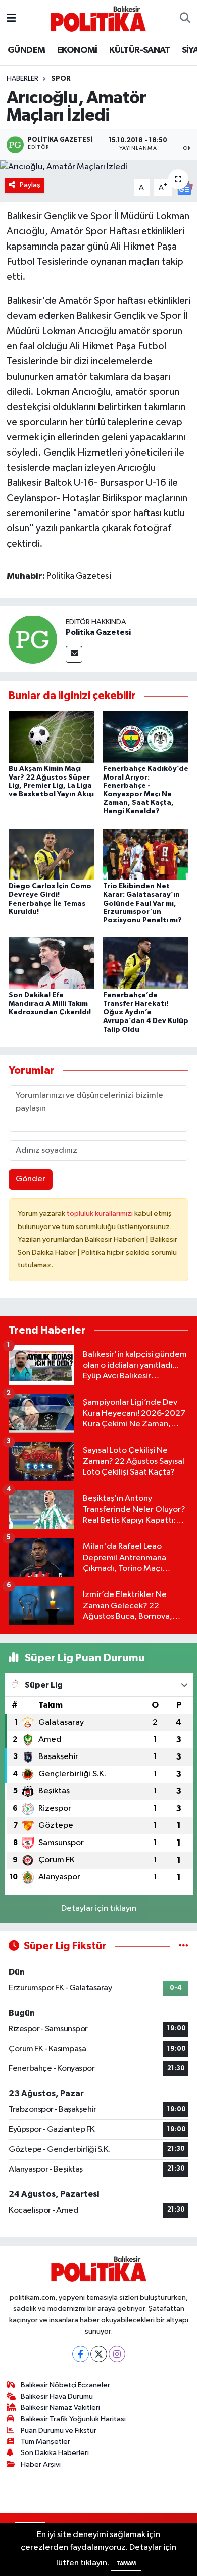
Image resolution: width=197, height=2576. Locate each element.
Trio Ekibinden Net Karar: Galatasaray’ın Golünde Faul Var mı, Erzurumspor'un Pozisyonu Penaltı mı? (142, 903)
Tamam (126, 2564)
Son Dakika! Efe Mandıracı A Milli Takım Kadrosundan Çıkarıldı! (50, 1004)
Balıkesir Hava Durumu (57, 2397)
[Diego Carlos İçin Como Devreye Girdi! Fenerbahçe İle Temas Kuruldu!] (52, 854)
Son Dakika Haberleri (55, 2453)
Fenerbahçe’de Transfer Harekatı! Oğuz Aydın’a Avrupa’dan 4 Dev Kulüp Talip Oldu (146, 1012)
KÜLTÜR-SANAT (139, 50)
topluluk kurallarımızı (101, 1214)
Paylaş (30, 185)
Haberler (22, 79)
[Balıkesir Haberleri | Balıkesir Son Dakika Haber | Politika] (98, 18)
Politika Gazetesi (98, 632)
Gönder (31, 1179)
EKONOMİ (77, 50)
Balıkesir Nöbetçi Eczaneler (65, 2385)
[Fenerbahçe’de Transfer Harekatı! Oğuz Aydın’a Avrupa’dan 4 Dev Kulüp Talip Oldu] (146, 963)
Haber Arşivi (41, 2464)
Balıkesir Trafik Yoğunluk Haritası (73, 2419)
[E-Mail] (74, 654)
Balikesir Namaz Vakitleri (60, 2408)
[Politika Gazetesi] (33, 639)
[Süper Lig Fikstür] (184, 1946)
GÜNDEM (26, 50)
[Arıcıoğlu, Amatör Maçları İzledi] (98, 167)
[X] (99, 2354)
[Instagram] (117, 2354)
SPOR (61, 79)
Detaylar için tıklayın (99, 1909)
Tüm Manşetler (45, 2442)
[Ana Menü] (11, 18)
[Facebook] (81, 2354)
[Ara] (185, 19)
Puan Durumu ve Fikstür (59, 2430)
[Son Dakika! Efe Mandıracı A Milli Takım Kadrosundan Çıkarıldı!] (52, 963)
